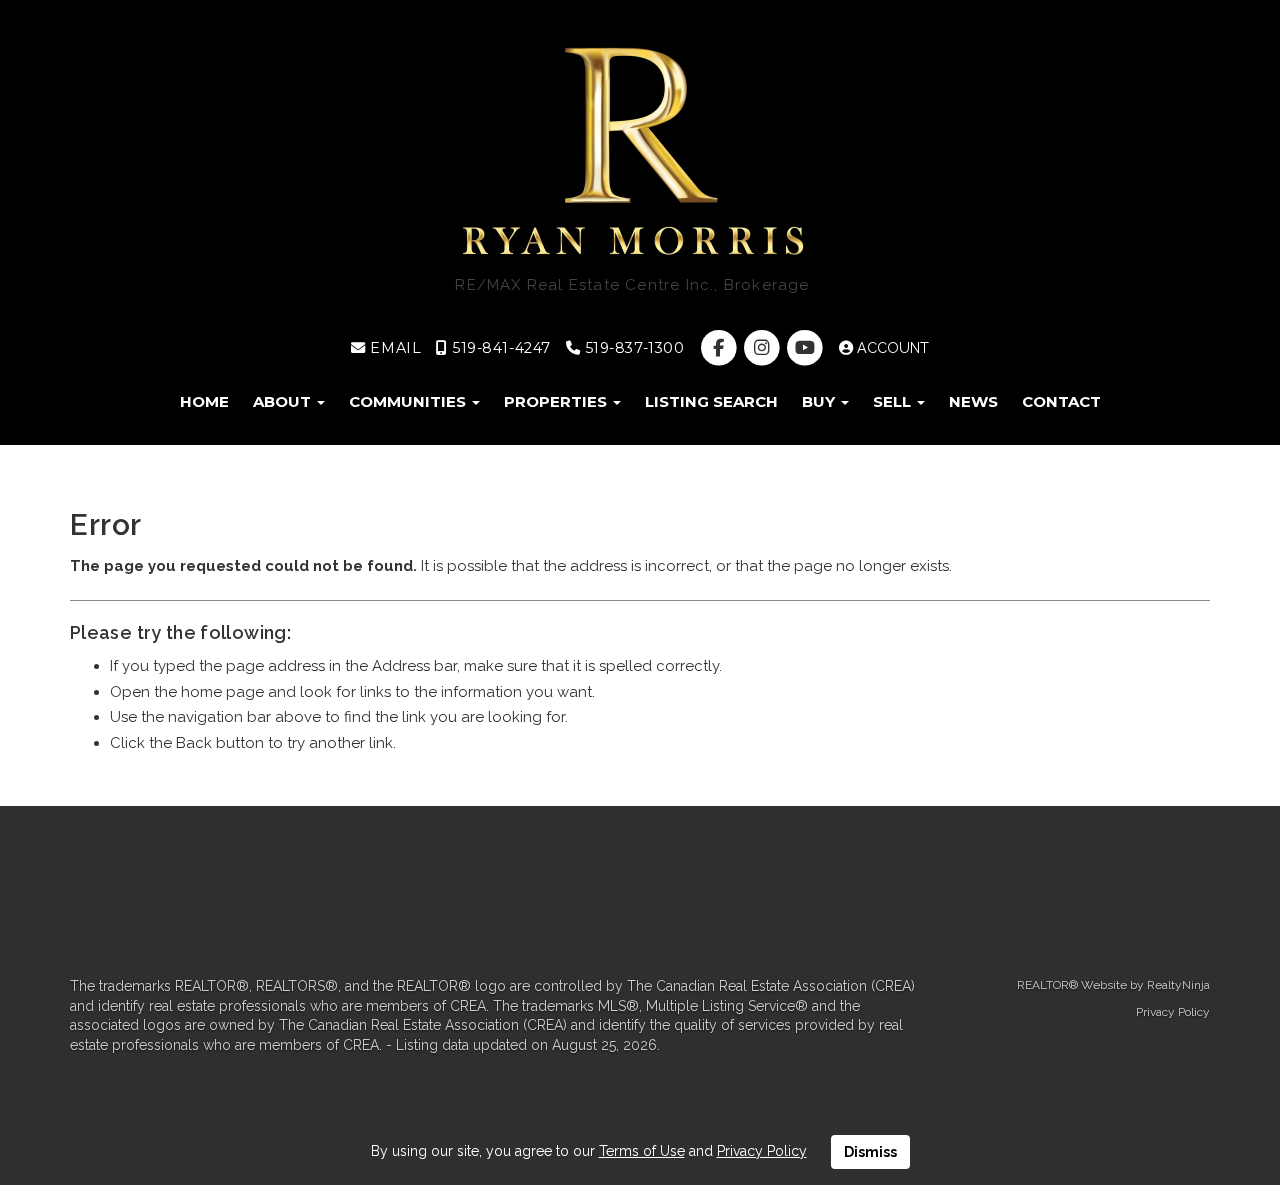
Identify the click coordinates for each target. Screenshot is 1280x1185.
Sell (894, 401)
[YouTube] (806, 348)
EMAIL (393, 348)
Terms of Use (642, 1151)
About (284, 401)
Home (204, 401)
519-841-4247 (499, 348)
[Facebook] (720, 348)
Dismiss (870, 1152)
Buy (820, 401)
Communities (409, 401)
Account (891, 348)
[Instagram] (763, 348)
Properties (557, 401)
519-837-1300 (632, 348)
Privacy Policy (1173, 1012)
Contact (1061, 401)
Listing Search (711, 401)
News (973, 401)
